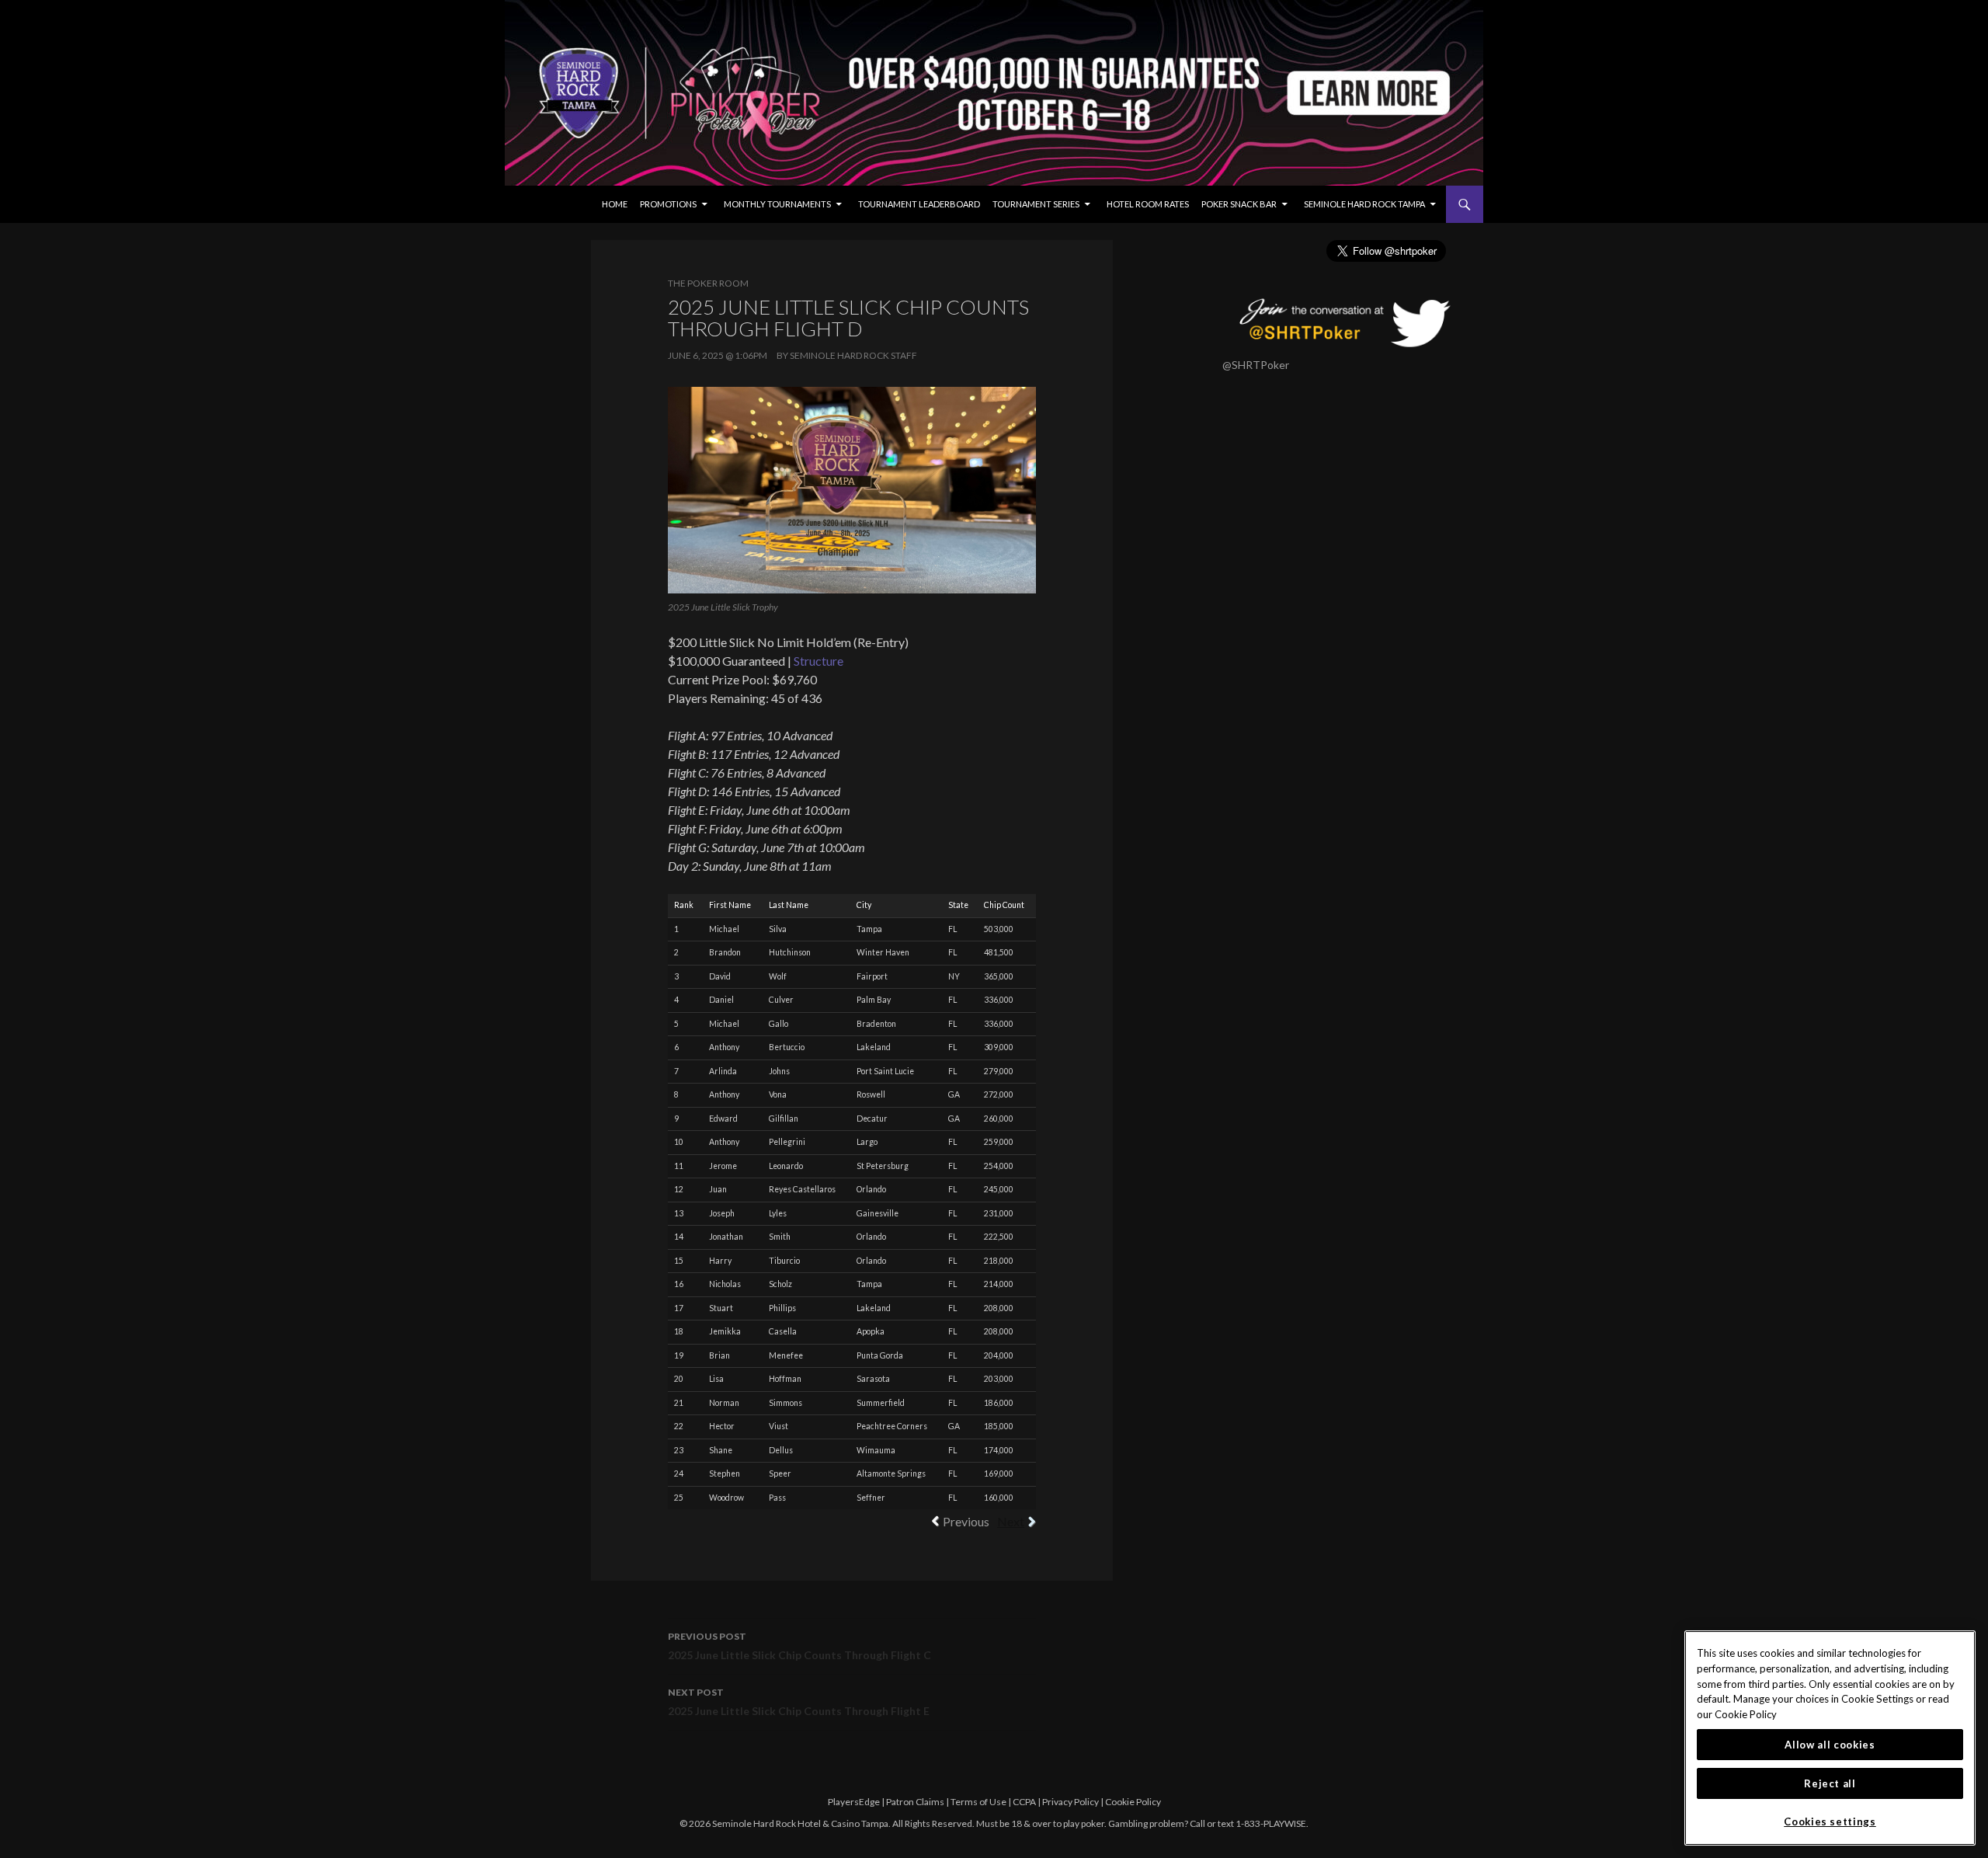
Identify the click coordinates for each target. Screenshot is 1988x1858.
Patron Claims (915, 1802)
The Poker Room (708, 283)
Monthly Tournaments (777, 204)
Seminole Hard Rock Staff (853, 355)
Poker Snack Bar (1239, 204)
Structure (818, 661)
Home (615, 204)
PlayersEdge (854, 1802)
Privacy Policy (1070, 1802)
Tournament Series (1036, 204)
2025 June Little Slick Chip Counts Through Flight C (799, 1646)
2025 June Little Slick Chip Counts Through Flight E (799, 1702)
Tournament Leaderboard (919, 204)
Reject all (1830, 1783)
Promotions (668, 204)
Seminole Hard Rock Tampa (1364, 204)
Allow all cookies (1830, 1745)
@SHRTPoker (1256, 365)
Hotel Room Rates (1148, 204)
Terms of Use (978, 1802)
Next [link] (1011, 1521)
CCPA (1024, 1802)
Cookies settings (1830, 1821)
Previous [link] (966, 1521)
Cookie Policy (1133, 1802)
